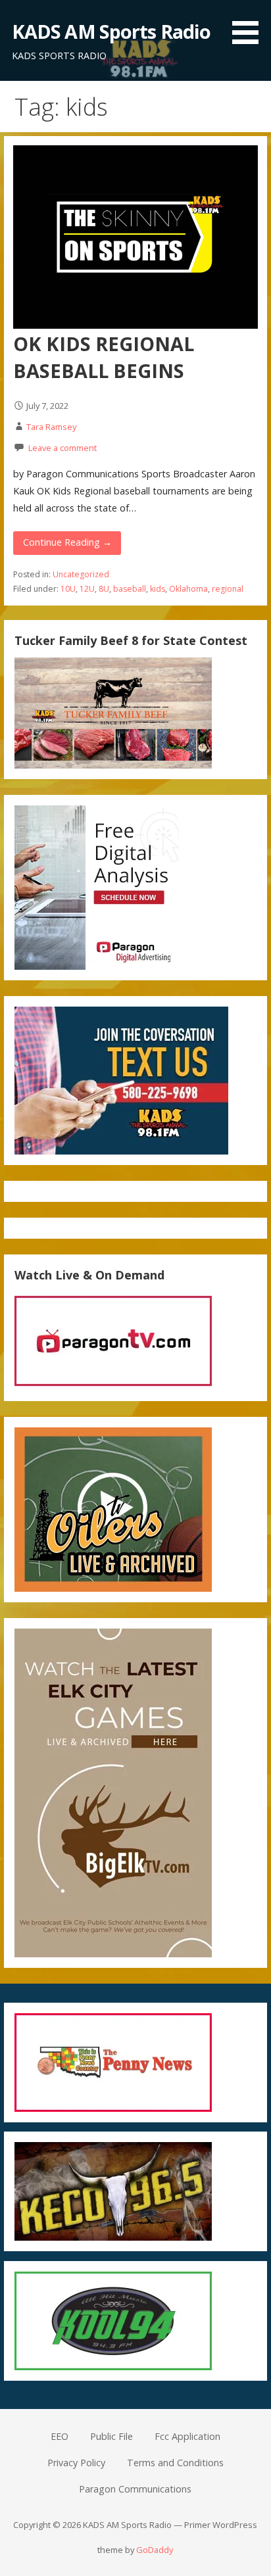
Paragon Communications (135, 2489)
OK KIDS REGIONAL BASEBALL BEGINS (104, 357)
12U (87, 589)
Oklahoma (188, 589)
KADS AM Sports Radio (111, 31)
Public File (111, 2436)
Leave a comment (62, 448)
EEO (60, 2436)
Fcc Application (187, 2436)
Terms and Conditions (175, 2463)
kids (158, 589)
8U (104, 589)
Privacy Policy (76, 2463)
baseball (130, 589)
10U (68, 589)
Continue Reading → (67, 542)
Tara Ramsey (51, 427)
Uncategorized (81, 574)
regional (228, 589)
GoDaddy (155, 2550)
